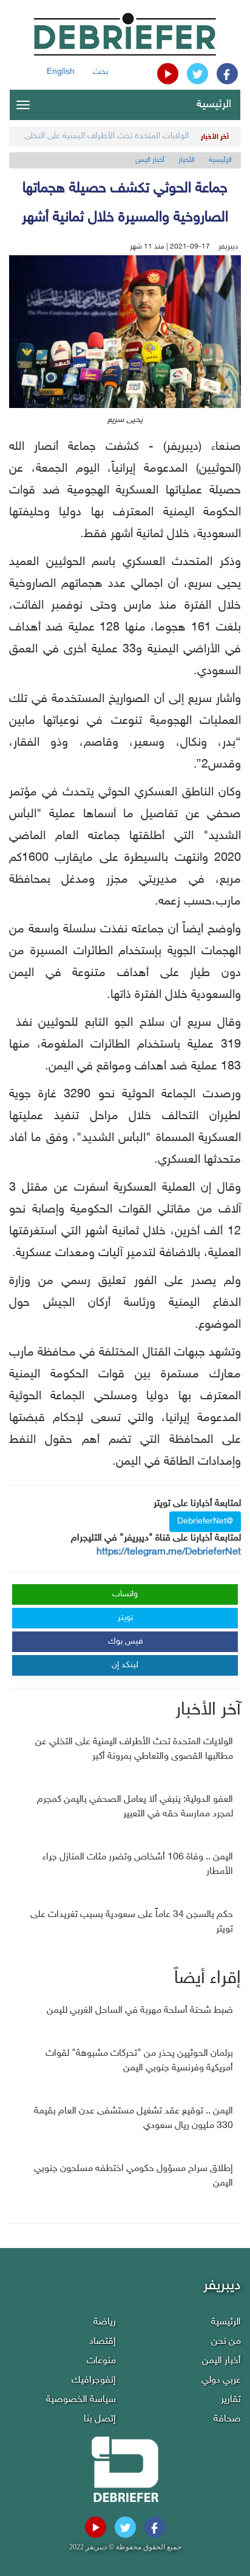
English (61, 72)
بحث (100, 72)
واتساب (125, 1594)
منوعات (101, 2361)
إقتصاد (103, 2342)
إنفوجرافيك (94, 2380)
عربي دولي (221, 2380)
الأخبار (187, 160)
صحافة (227, 2419)
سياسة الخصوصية (81, 2400)
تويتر (125, 1618)
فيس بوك (126, 1641)
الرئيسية (214, 105)
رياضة (105, 2322)
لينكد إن (125, 1665)
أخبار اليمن (150, 160)
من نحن (226, 2342)
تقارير (231, 2400)
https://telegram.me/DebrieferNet (169, 1552)
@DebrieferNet (205, 1521)
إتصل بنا (100, 2419)
